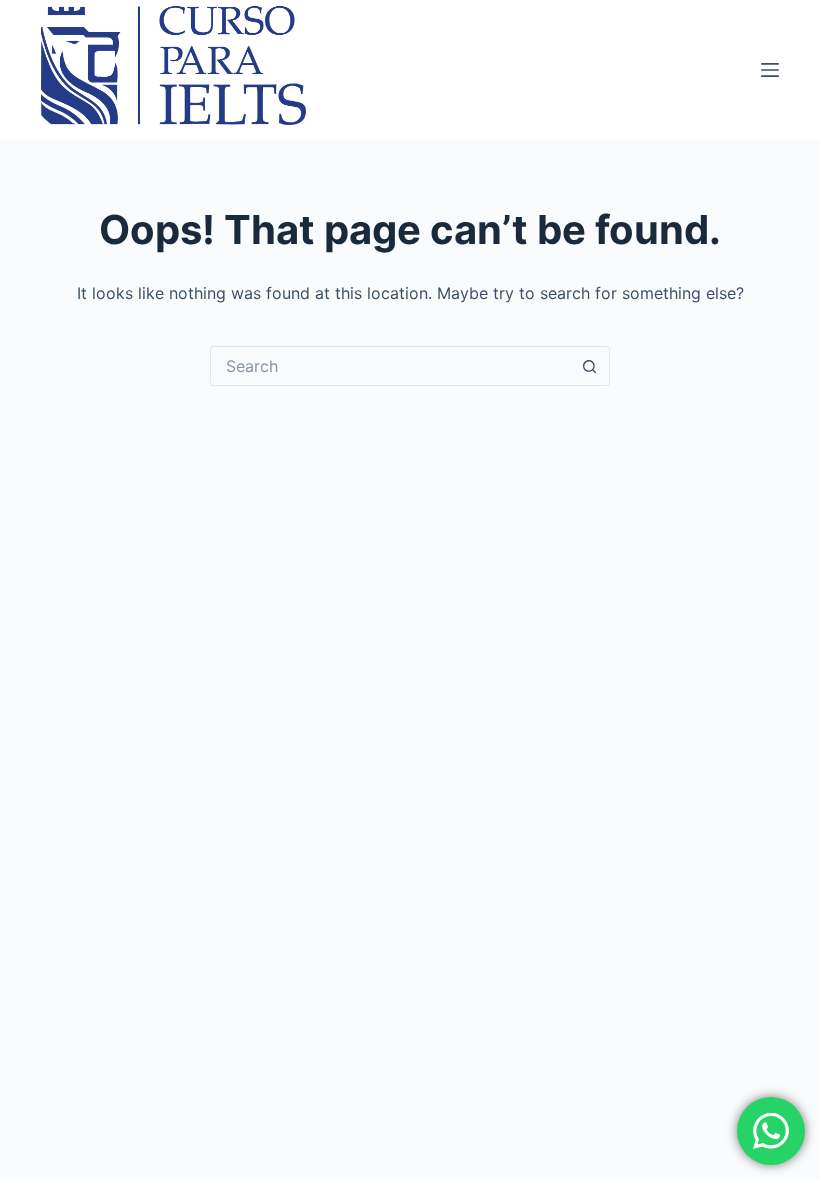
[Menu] (770, 70)
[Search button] (590, 366)
